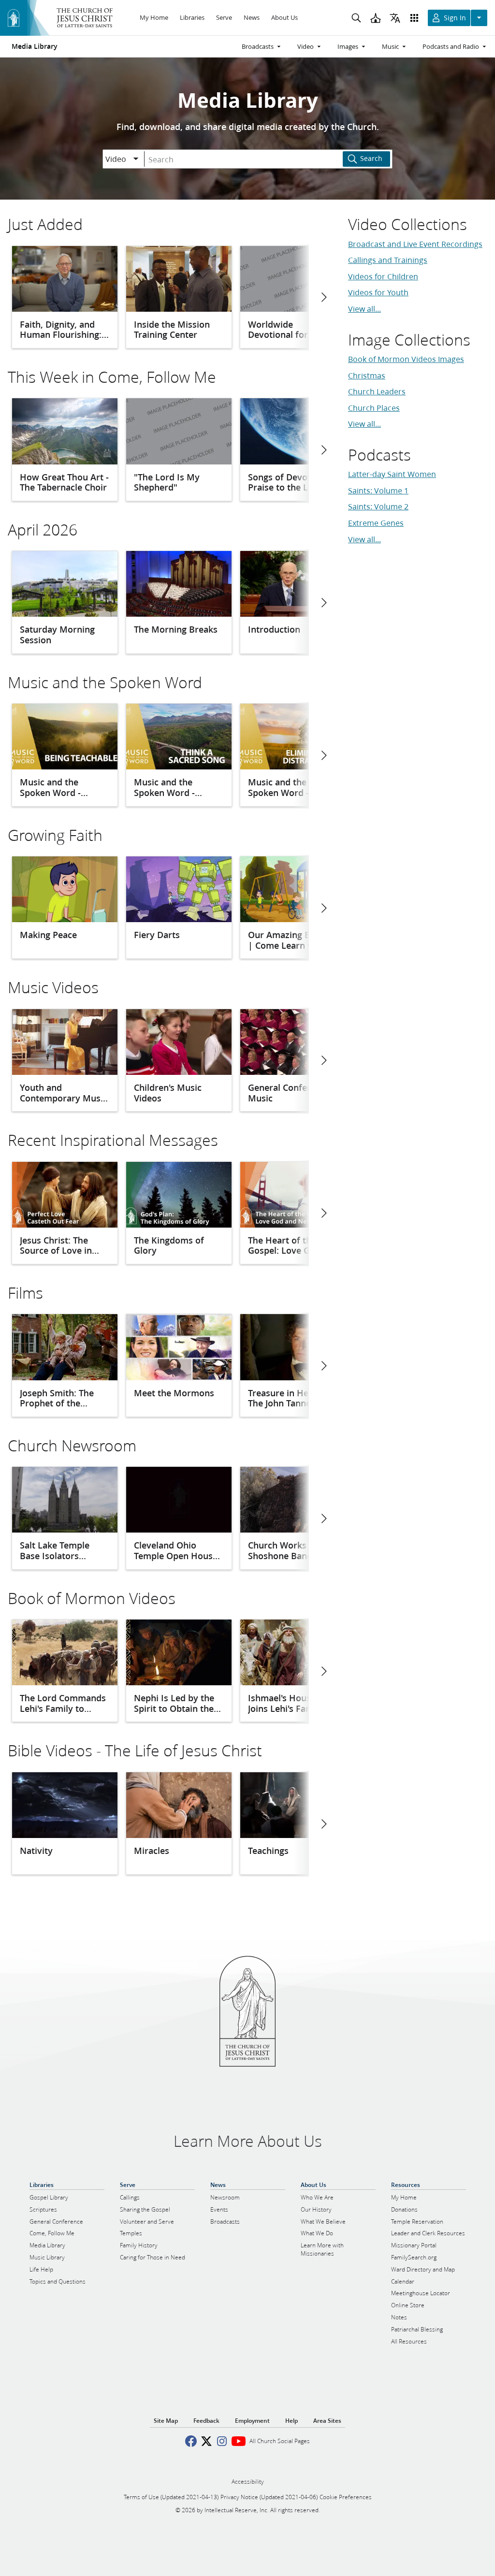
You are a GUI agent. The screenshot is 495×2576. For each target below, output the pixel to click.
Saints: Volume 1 (378, 490)
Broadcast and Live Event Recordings (415, 244)
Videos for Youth (378, 292)
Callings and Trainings (388, 260)
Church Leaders (377, 391)
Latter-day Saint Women (392, 474)
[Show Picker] (136, 159)
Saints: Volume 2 (378, 506)
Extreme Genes (376, 523)
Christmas (367, 375)
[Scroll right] (323, 297)
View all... (364, 309)
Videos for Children (383, 276)
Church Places (374, 408)
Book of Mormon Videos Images (406, 359)
